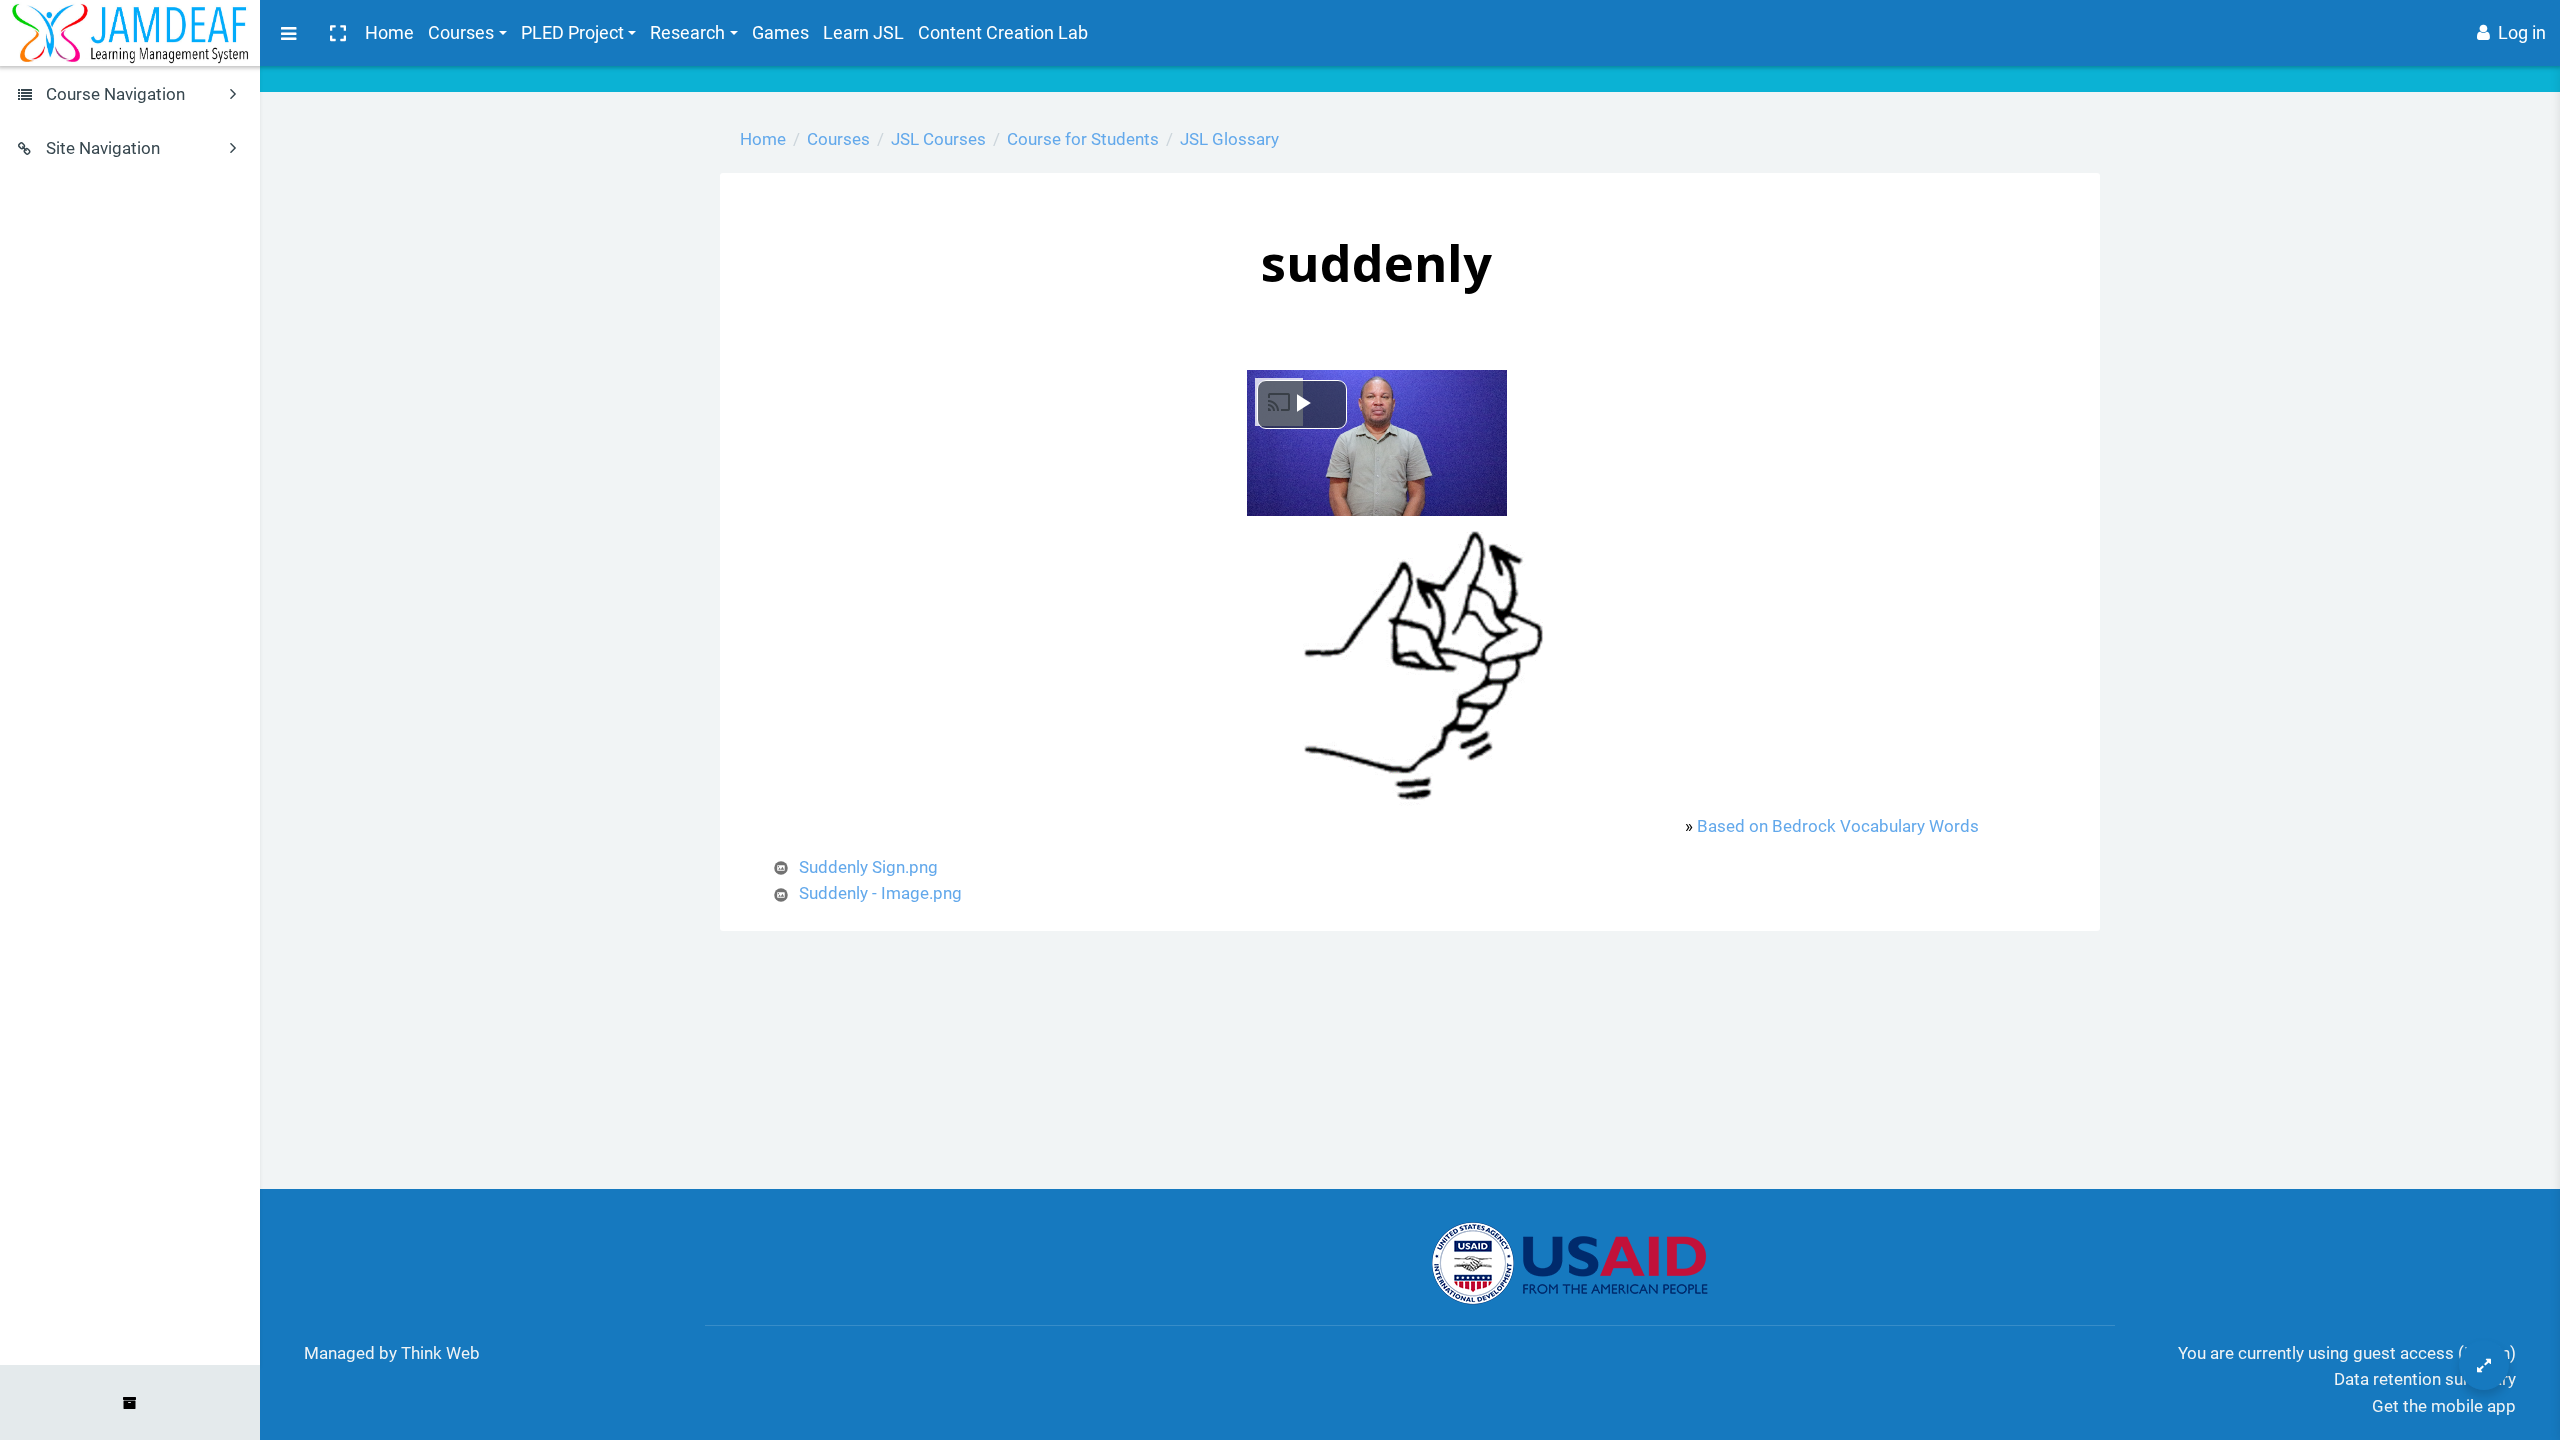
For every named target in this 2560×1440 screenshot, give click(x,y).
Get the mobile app (2444, 1406)
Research (687, 32)
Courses (461, 32)
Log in (2522, 32)
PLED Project (572, 32)
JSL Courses (938, 139)
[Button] (2484, 1365)
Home (389, 32)
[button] (337, 33)
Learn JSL (863, 32)
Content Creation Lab (1003, 32)
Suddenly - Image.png (880, 893)
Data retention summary (2425, 1379)
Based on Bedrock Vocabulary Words (1838, 826)
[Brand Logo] (130, 33)
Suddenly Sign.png (868, 867)
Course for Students (1083, 139)
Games (780, 32)
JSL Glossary (1229, 139)
